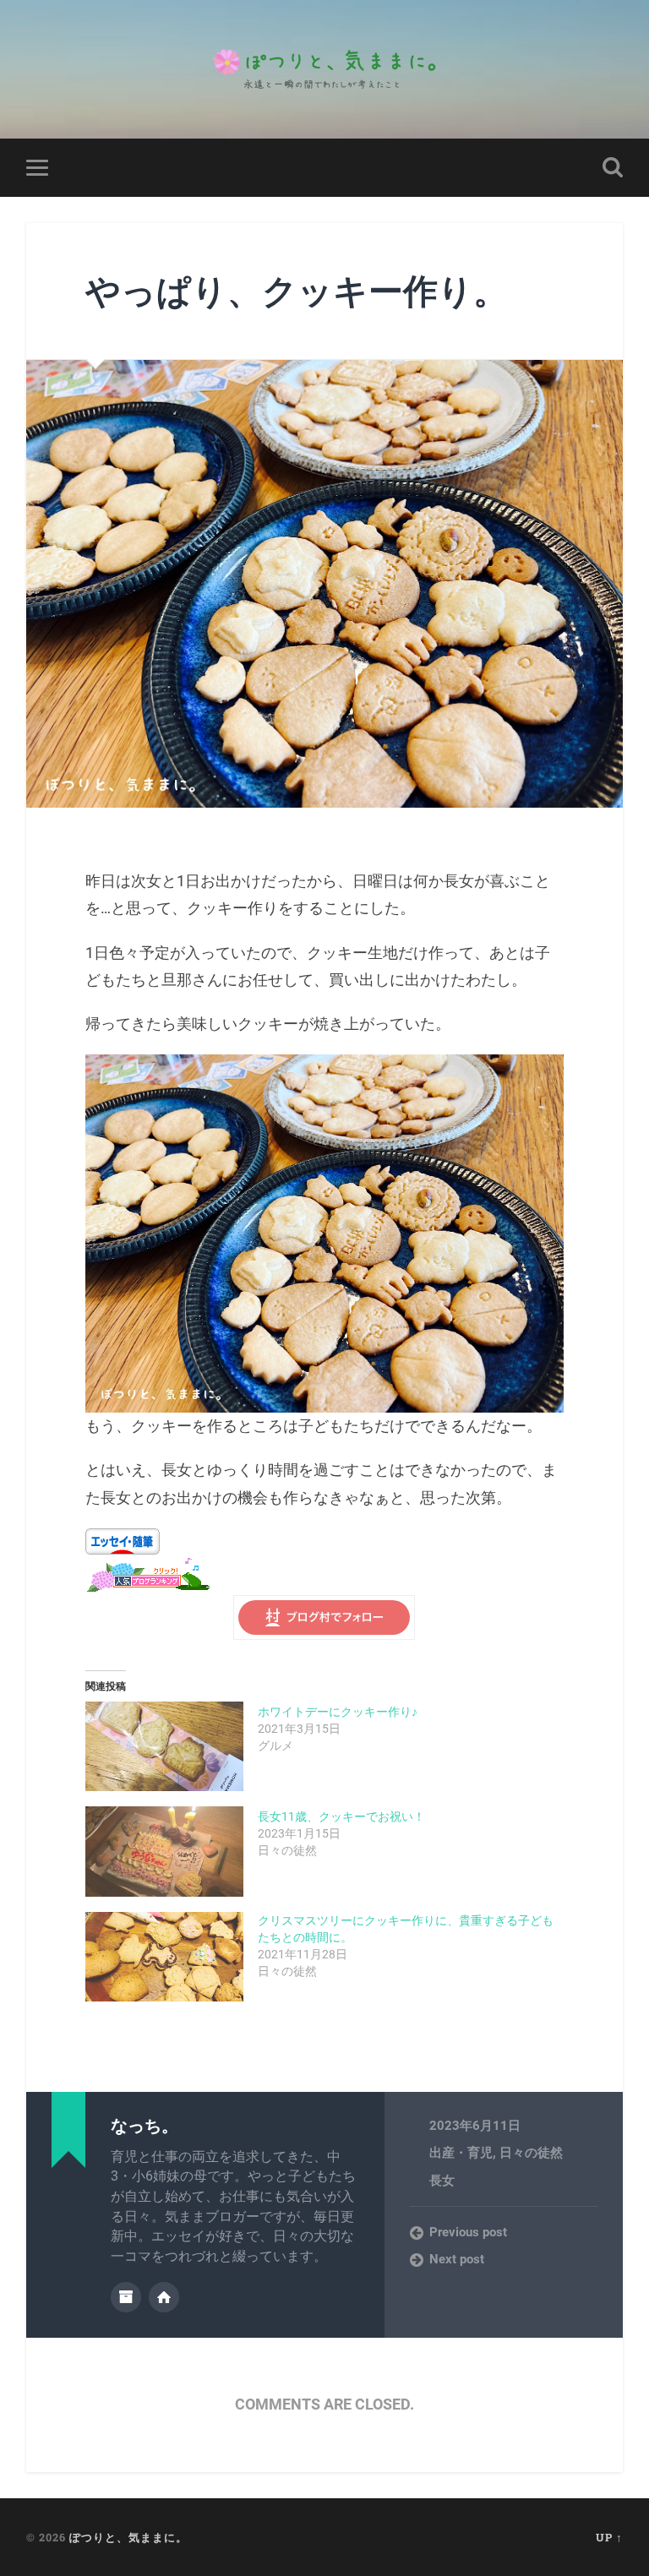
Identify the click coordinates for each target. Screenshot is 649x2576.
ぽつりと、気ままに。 (128, 2537)
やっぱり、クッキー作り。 (297, 290)
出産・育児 (461, 2153)
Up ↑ (609, 2537)
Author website (164, 2297)
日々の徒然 (531, 2153)
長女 (442, 2181)
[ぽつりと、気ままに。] (324, 69)
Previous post (468, 2232)
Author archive (126, 2297)
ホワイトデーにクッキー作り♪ (338, 1712)
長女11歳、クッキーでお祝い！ (341, 1816)
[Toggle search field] (613, 167)
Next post (457, 2259)
